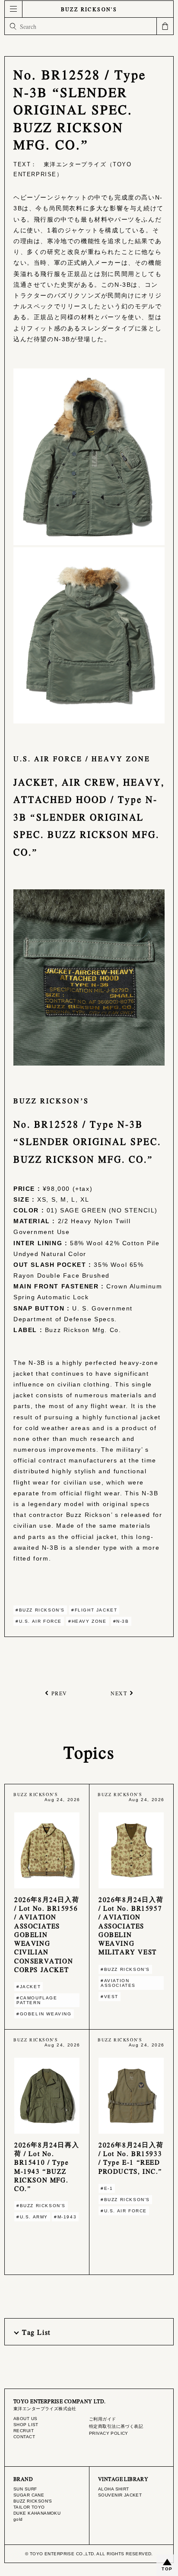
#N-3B (121, 1621)
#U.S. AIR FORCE (39, 1621)
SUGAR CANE (29, 2495)
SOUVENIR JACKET (120, 2495)
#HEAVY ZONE (87, 1621)
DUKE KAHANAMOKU (37, 2513)
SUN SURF (25, 2489)
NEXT (119, 1693)
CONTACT (24, 2437)
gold (18, 2519)
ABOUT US (25, 2419)
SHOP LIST (26, 2425)
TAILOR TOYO (29, 2507)
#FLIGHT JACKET (94, 1610)
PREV (59, 1693)
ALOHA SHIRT (114, 2489)
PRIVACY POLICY (109, 2433)
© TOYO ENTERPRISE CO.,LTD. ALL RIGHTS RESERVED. (89, 2554)
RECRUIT (24, 2431)
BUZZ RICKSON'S (89, 9)
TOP (167, 2569)
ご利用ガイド (103, 2419)
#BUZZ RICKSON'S (40, 1610)
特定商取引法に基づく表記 (116, 2426)
